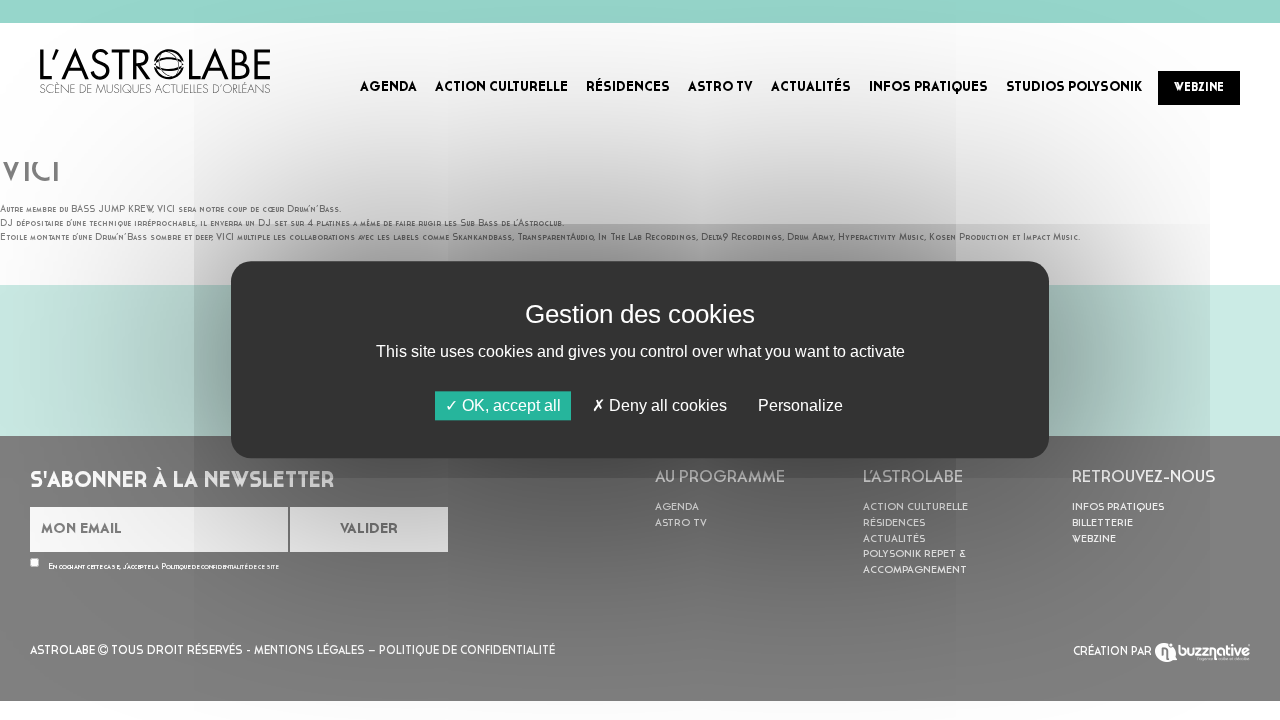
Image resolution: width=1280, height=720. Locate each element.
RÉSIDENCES (628, 87)
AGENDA (388, 87)
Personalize (800, 405)
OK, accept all (509, 405)
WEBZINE (1199, 88)
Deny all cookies (666, 405)
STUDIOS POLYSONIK (1074, 87)
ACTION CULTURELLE (501, 87)
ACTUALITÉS (811, 87)
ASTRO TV (720, 87)
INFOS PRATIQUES (928, 87)
